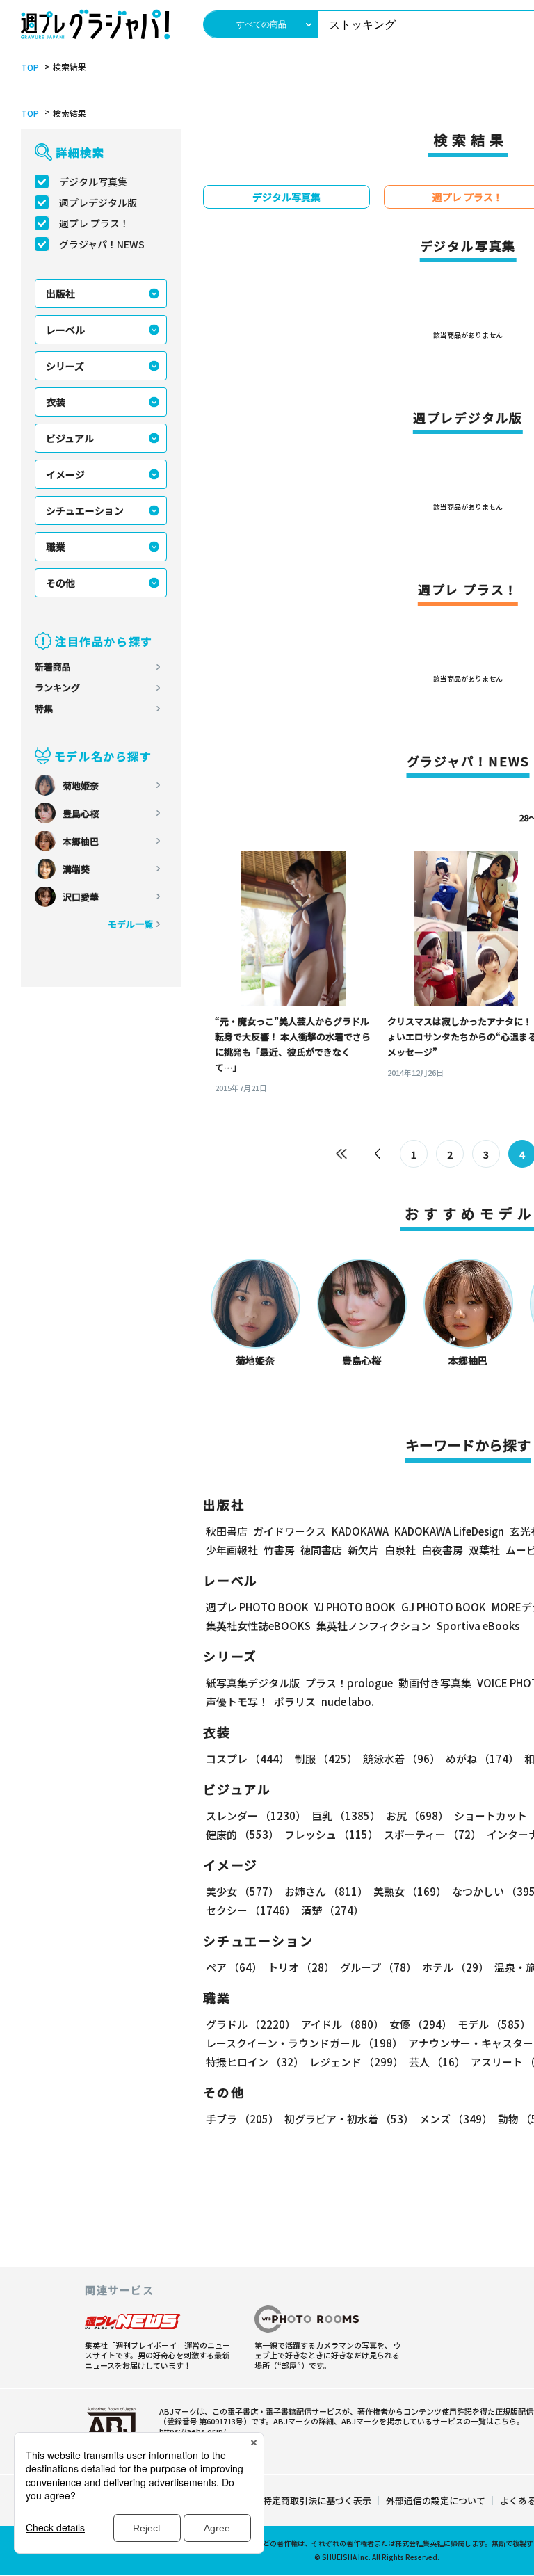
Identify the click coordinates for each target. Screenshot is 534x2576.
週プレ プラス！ (94, 223)
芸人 (437, 2062)
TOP (30, 67)
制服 (326, 1758)
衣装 (56, 402)
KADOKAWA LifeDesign (449, 1531)
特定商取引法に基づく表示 (317, 2501)
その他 (60, 583)
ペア (234, 1967)
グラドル (251, 2024)
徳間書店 (321, 1550)
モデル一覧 (130, 924)
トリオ (301, 1967)
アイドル (342, 2024)
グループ (378, 1967)
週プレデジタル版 (98, 202)
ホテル (455, 1967)
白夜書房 (442, 1550)
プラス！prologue (349, 1683)
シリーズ (65, 366)
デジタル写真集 (93, 182)
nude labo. (348, 1701)
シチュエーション (85, 510)
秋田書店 (227, 1531)
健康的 (242, 1834)
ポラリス (295, 1701)
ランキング (57, 687)
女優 (421, 2024)
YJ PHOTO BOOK (355, 1607)
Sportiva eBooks (478, 1626)
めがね (482, 1758)
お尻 (417, 1816)
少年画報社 (232, 1550)
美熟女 (410, 1891)
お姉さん (326, 1891)
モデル (494, 2024)
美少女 (242, 1891)
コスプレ (248, 1758)
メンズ (456, 2119)
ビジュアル (70, 438)
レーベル (65, 330)
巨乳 (346, 1816)
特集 (44, 708)
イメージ (65, 474)
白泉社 (400, 1550)
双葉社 (484, 1550)
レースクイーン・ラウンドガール (304, 2043)
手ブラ (242, 2119)
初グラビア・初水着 (349, 2119)
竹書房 (279, 1550)
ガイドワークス (290, 1531)
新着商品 (53, 667)
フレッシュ (331, 1834)
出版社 (60, 293)
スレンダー (256, 1816)
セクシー (251, 1910)
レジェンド (356, 2062)
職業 (56, 547)
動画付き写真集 (435, 1683)
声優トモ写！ (237, 1701)
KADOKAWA (360, 1531)
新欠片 (363, 1550)
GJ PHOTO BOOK (444, 1607)
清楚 (332, 1910)
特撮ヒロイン (255, 2062)
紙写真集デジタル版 (253, 1683)
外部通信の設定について (436, 2501)
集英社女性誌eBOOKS (258, 1626)
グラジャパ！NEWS (102, 244)
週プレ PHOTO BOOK (257, 1607)
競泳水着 (402, 1758)
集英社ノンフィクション (374, 1626)
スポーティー (432, 1834)
